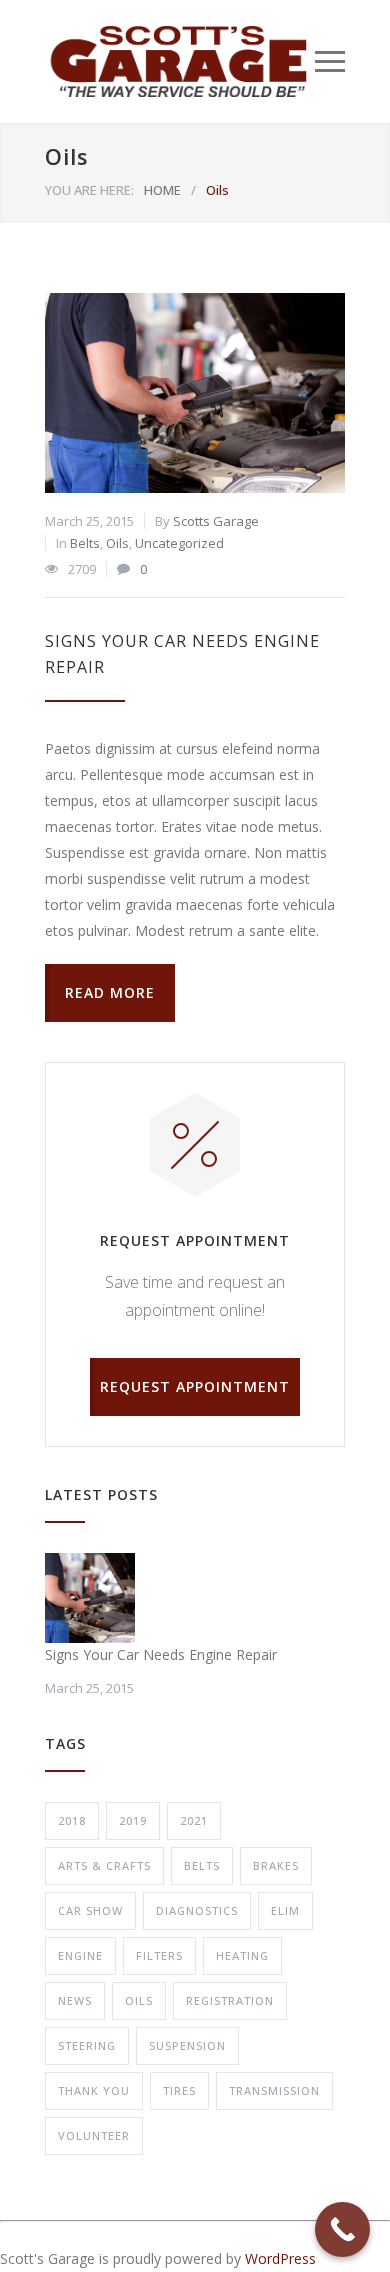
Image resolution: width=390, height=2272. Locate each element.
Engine (80, 1955)
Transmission (274, 2090)
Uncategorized (179, 543)
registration (230, 2000)
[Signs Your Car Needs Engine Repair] (195, 393)
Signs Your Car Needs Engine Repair (161, 1654)
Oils (117, 543)
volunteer (94, 2135)
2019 (133, 1820)
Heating (242, 1955)
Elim (285, 1910)
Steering (87, 2045)
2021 (194, 1820)
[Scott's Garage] (180, 61)
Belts (85, 543)
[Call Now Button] (342, 2229)
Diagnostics (197, 1910)
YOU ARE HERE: (89, 190)
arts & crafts (104, 1865)
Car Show (90, 1910)
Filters (159, 1955)
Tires (179, 2090)
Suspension (187, 2045)
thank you (94, 2090)
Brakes (276, 1865)
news (75, 2000)
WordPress (280, 2258)
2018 (72, 1820)
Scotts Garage (216, 521)
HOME (162, 190)
